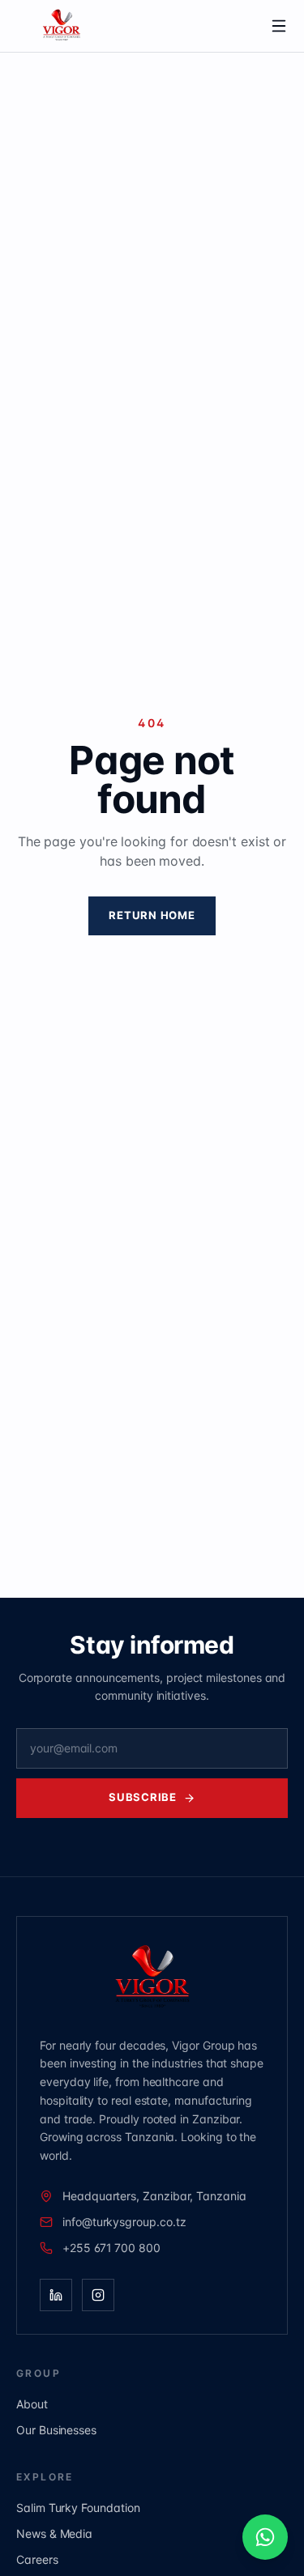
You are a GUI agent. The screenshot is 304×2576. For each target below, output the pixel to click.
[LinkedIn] (56, 2295)
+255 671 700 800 (111, 2248)
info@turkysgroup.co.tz (124, 2222)
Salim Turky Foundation (78, 2508)
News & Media (54, 2533)
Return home (152, 915)
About (32, 2404)
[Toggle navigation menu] (279, 26)
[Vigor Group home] (133, 26)
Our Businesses (56, 2430)
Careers (37, 2559)
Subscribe (143, 1797)
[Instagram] (98, 2295)
